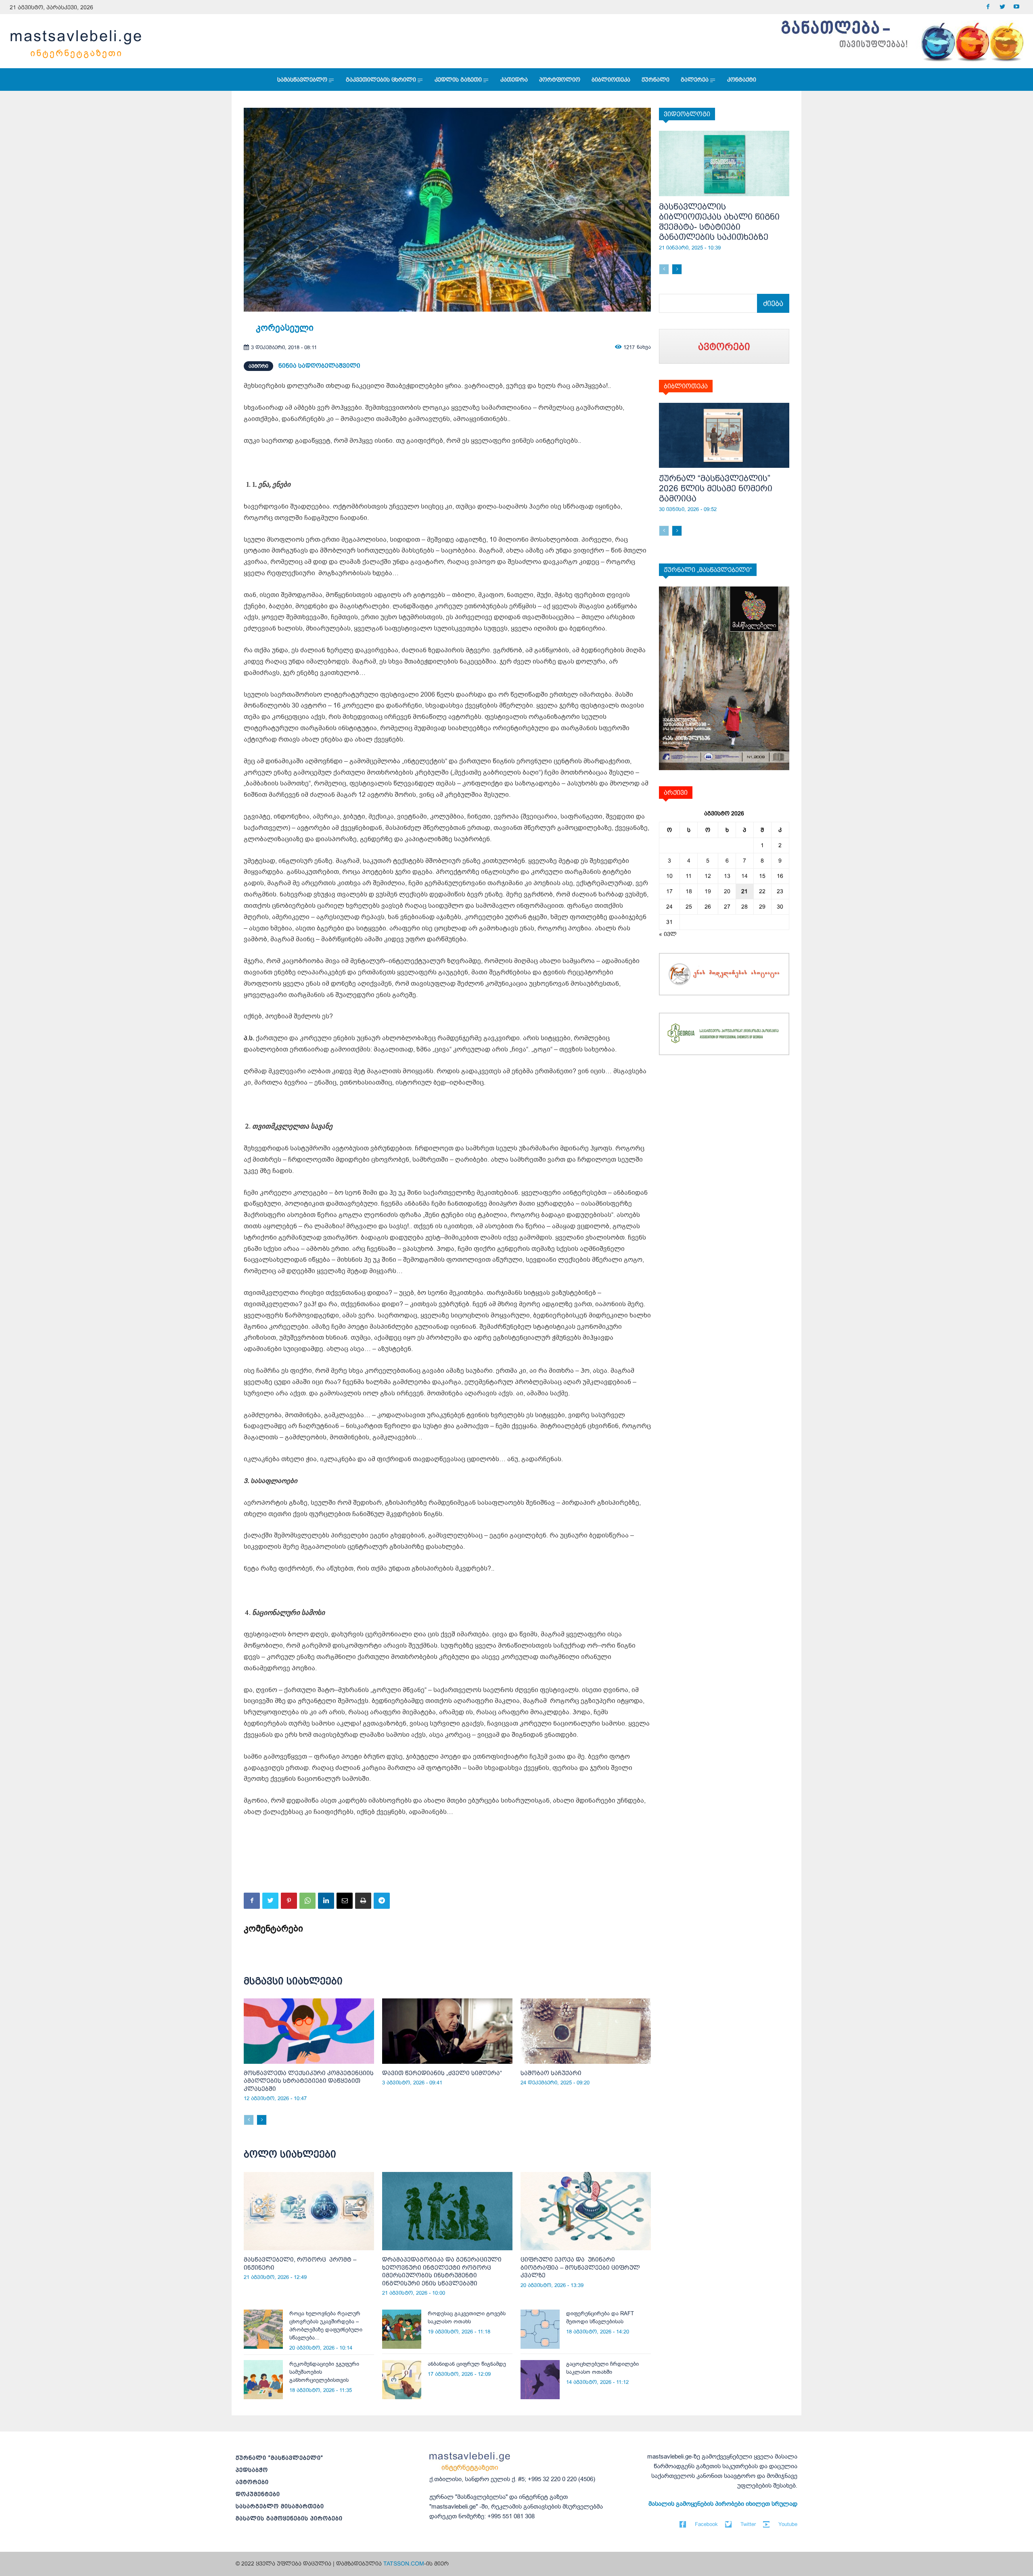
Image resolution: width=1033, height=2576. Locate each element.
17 (669, 891)
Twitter (748, 2524)
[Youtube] (1016, 7)
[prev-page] (249, 2120)
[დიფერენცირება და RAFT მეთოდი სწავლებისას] (540, 2329)
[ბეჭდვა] (363, 1901)
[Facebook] (988, 7)
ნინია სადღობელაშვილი (319, 365)
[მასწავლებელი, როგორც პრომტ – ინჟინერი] (309, 2211)
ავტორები (252, 2482)
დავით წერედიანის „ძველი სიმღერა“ (442, 2073)
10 (669, 876)
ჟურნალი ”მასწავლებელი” (279, 2458)
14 (744, 876)
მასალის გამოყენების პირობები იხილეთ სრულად (723, 2504)
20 (727, 891)
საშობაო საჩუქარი (551, 2073)
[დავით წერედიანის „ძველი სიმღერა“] (447, 2031)
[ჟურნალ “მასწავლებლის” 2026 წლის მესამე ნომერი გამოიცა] (724, 436)
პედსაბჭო (252, 2470)
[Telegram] (382, 1901)
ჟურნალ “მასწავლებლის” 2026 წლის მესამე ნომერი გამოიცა (716, 488)
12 (708, 876)
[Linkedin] (326, 1901)
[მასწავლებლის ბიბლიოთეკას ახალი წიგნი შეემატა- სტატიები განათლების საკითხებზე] (724, 163)
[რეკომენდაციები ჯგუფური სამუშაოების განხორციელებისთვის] (263, 2380)
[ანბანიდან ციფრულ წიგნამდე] (402, 2380)
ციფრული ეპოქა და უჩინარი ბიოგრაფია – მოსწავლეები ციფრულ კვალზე (580, 2267)
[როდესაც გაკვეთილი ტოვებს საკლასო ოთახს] (402, 2329)
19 (708, 891)
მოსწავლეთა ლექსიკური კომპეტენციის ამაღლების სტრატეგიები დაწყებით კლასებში (309, 2081)
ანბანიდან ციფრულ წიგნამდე (467, 2364)
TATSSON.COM (404, 2563)
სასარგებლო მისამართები (280, 2506)
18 (689, 891)
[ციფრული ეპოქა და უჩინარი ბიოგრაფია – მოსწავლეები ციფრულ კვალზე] (586, 2211)
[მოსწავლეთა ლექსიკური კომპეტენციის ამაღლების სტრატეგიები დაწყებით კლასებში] (309, 2031)
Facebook (706, 2524)
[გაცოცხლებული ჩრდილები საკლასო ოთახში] (540, 2380)
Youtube (788, 2524)
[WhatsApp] (307, 1901)
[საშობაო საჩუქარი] (586, 2031)
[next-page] (262, 2120)
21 (744, 891)
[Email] (345, 1901)
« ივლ (668, 934)
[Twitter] (1002, 7)
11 (689, 876)
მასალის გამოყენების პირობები (289, 2518)
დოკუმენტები (258, 2494)
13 (727, 876)
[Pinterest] (289, 1901)
